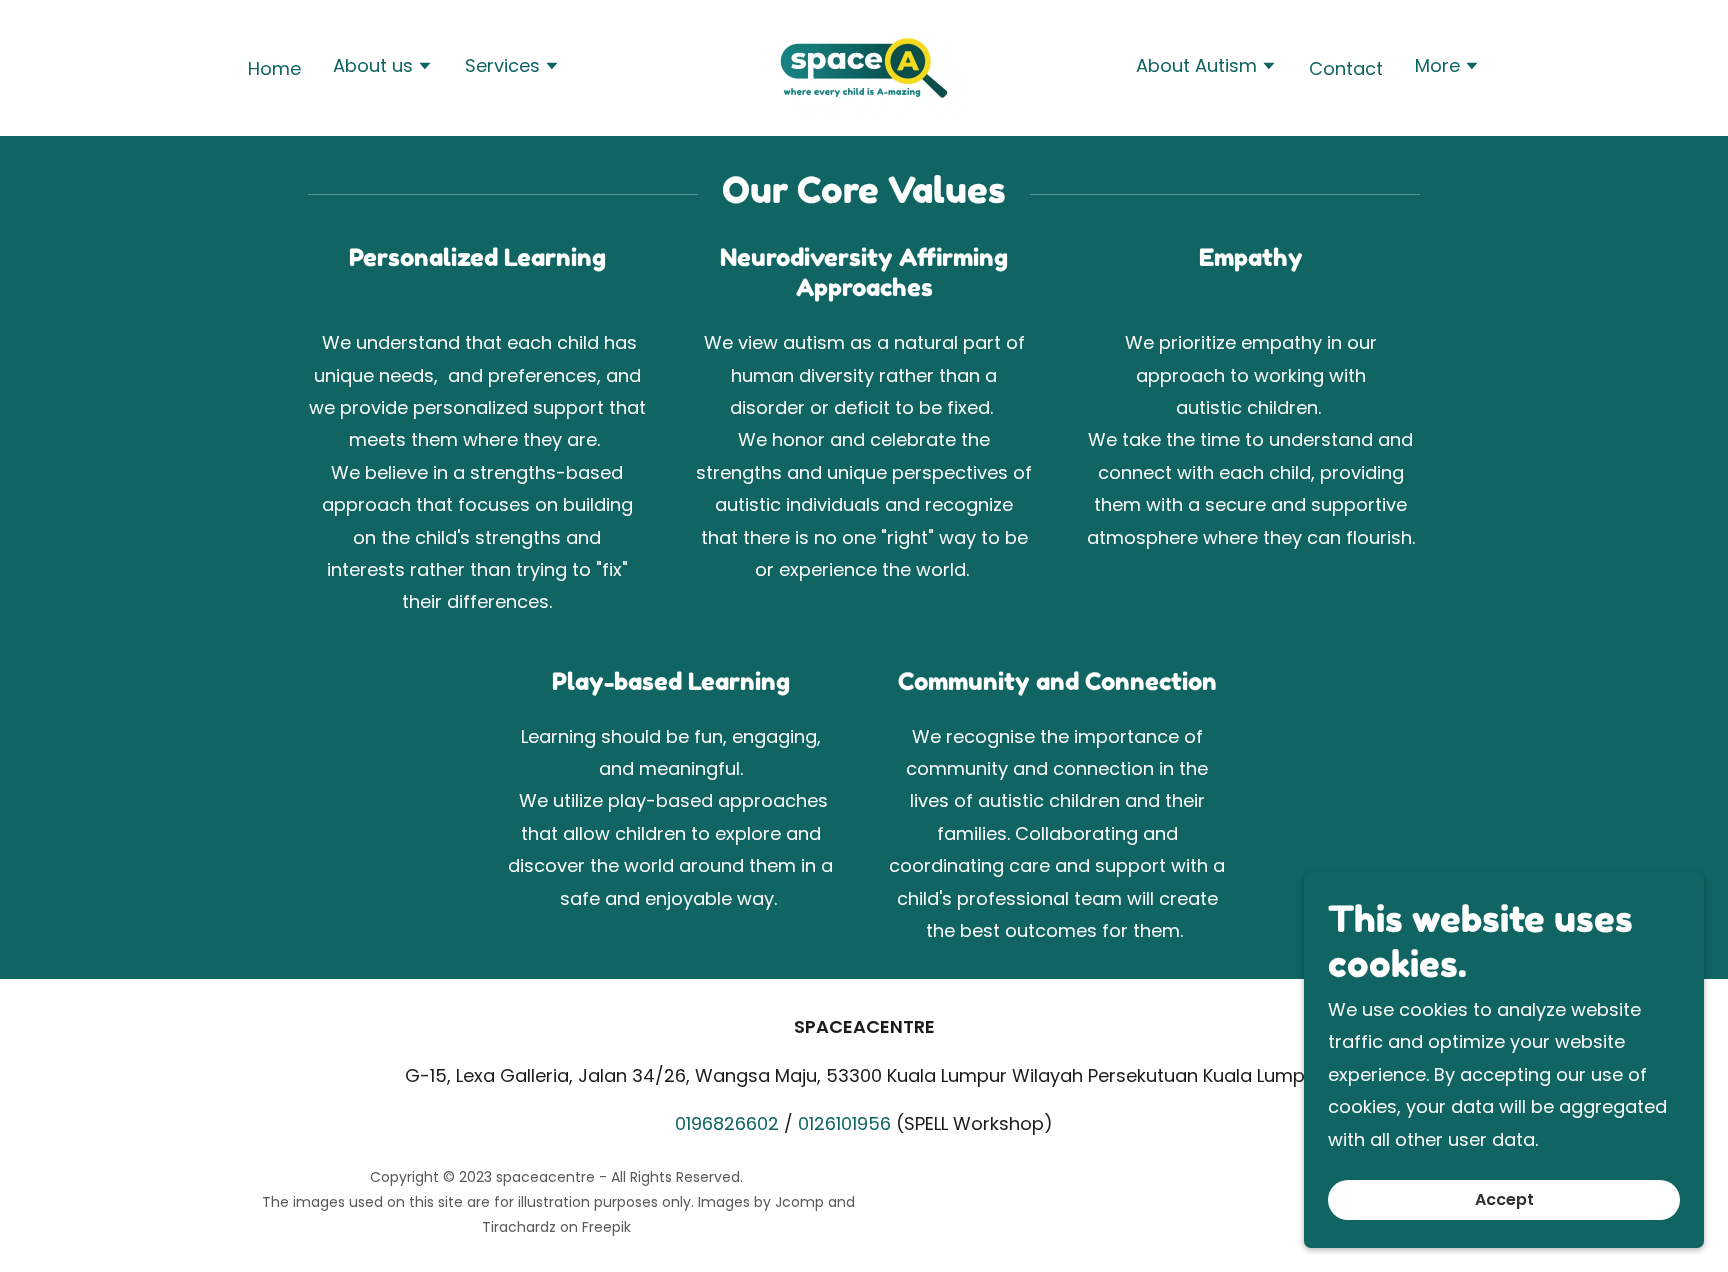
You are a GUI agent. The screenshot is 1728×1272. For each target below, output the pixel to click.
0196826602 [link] (727, 1123)
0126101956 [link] (844, 1123)
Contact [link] (1346, 68)
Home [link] (274, 68)
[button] (383, 68)
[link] (864, 66)
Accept (1504, 1200)
